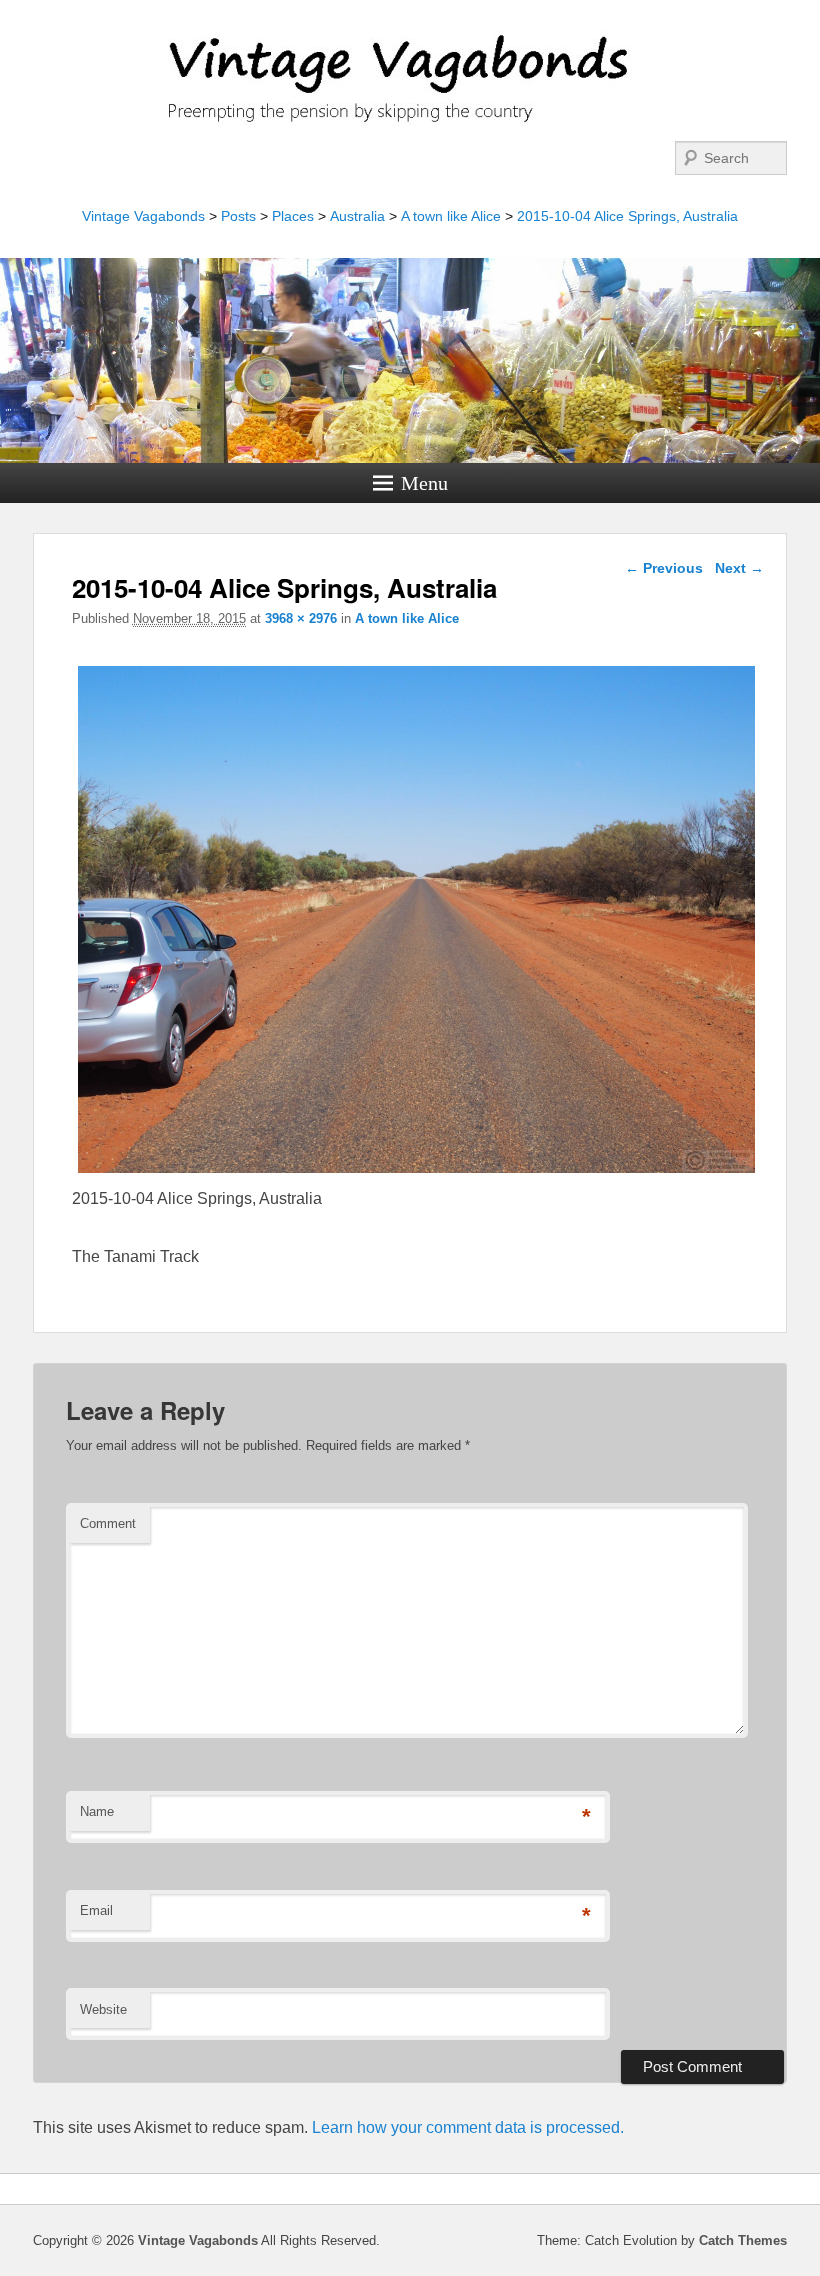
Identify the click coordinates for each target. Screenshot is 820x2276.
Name (97, 1811)
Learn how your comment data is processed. (468, 2127)
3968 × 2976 (301, 618)
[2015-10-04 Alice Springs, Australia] (417, 1172)
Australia (357, 216)
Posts (238, 216)
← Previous (664, 568)
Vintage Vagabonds (143, 216)
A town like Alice (451, 216)
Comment (108, 1523)
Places (293, 216)
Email (96, 1910)
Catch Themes (743, 2240)
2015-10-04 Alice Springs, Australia (627, 216)
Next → (739, 568)
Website (103, 2009)
